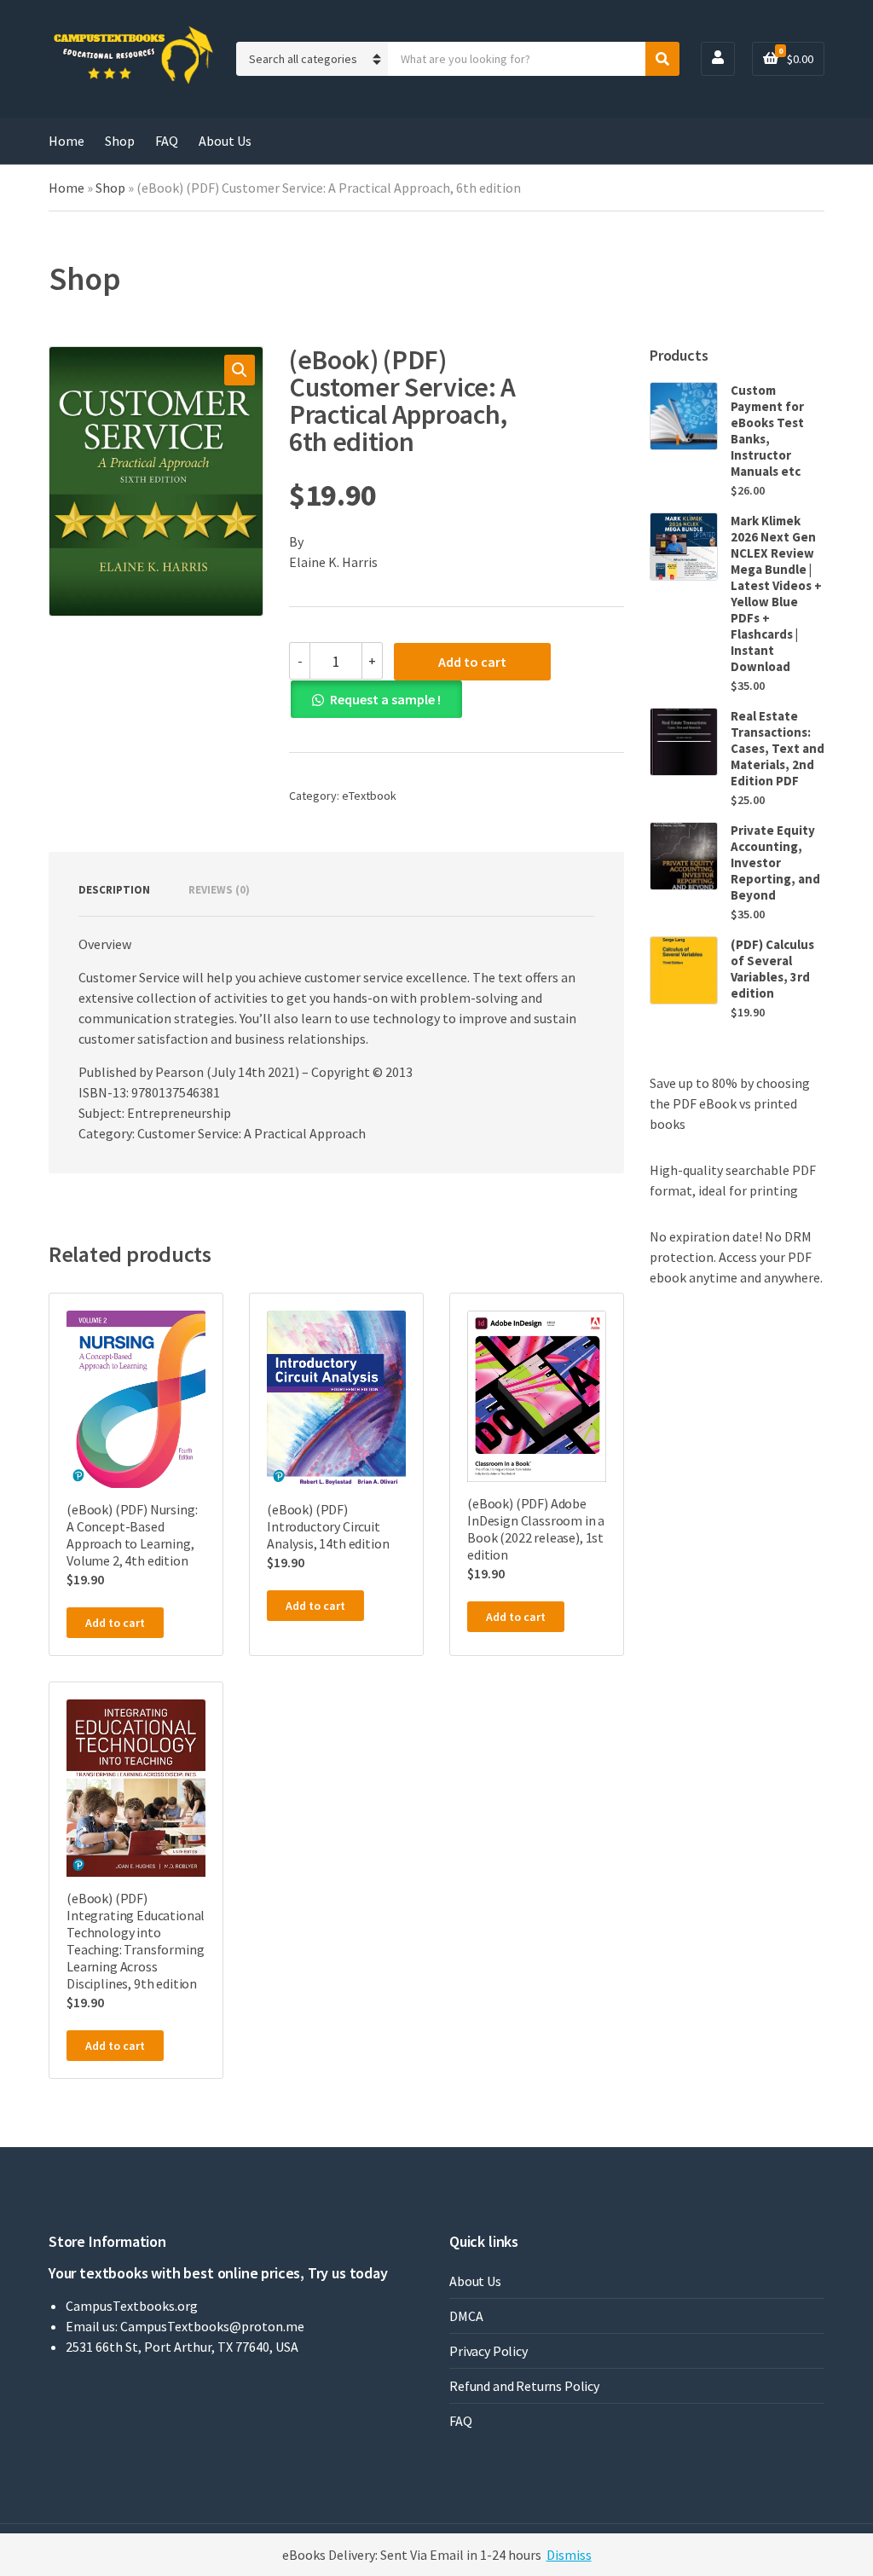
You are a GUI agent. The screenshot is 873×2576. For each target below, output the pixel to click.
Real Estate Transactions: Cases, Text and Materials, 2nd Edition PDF (778, 748)
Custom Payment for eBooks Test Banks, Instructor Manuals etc (767, 431)
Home (66, 141)
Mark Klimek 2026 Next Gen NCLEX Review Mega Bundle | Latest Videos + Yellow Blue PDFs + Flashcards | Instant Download (776, 593)
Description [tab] (114, 890)
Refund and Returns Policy (524, 2386)
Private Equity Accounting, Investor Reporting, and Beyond (775, 863)
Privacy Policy (489, 2351)
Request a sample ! (385, 699)
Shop (120, 141)
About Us (225, 141)
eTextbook (369, 796)
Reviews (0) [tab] (219, 890)
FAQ (167, 141)
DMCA (466, 2316)
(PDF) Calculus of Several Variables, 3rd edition (772, 969)
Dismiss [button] (569, 2555)
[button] (240, 370)
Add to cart (472, 662)
